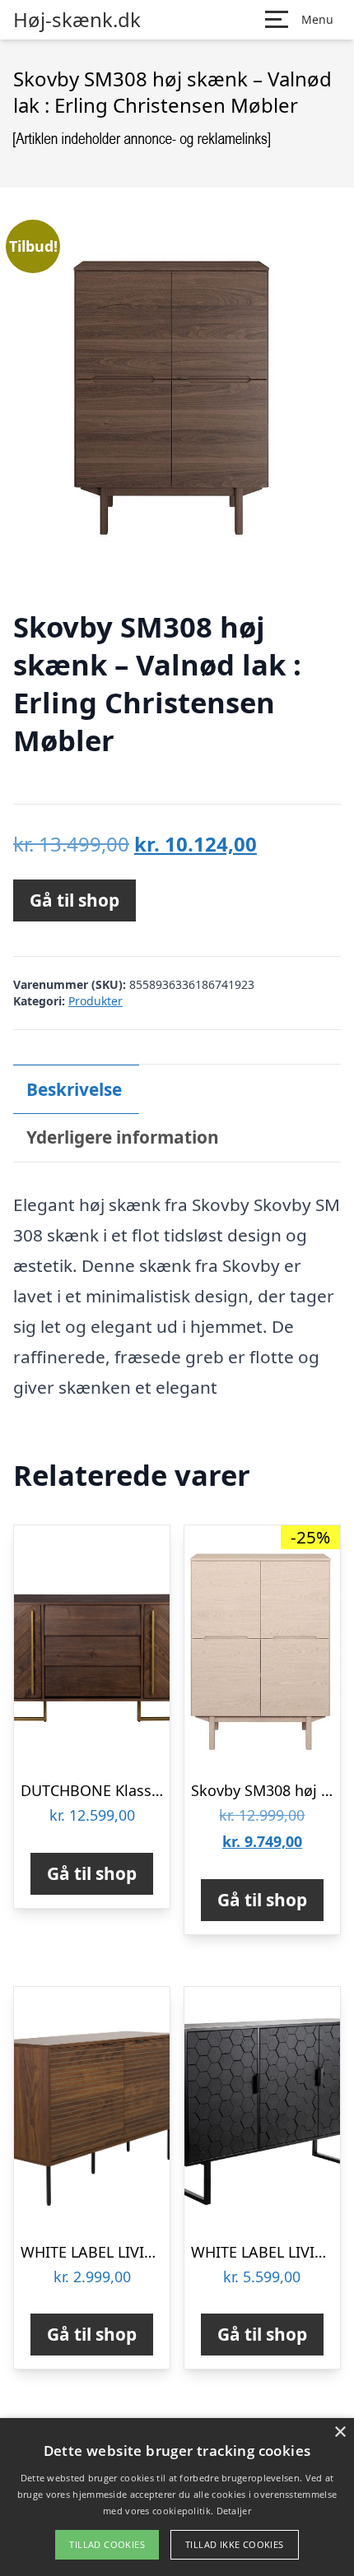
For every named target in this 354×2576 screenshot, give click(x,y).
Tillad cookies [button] (107, 2544)
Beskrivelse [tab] (74, 1089)
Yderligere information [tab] (123, 1137)
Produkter (95, 1001)
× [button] (340, 2432)
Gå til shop (75, 900)
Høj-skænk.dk (77, 20)
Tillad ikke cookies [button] (235, 2544)
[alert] (177, 2497)
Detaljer (234, 2511)
